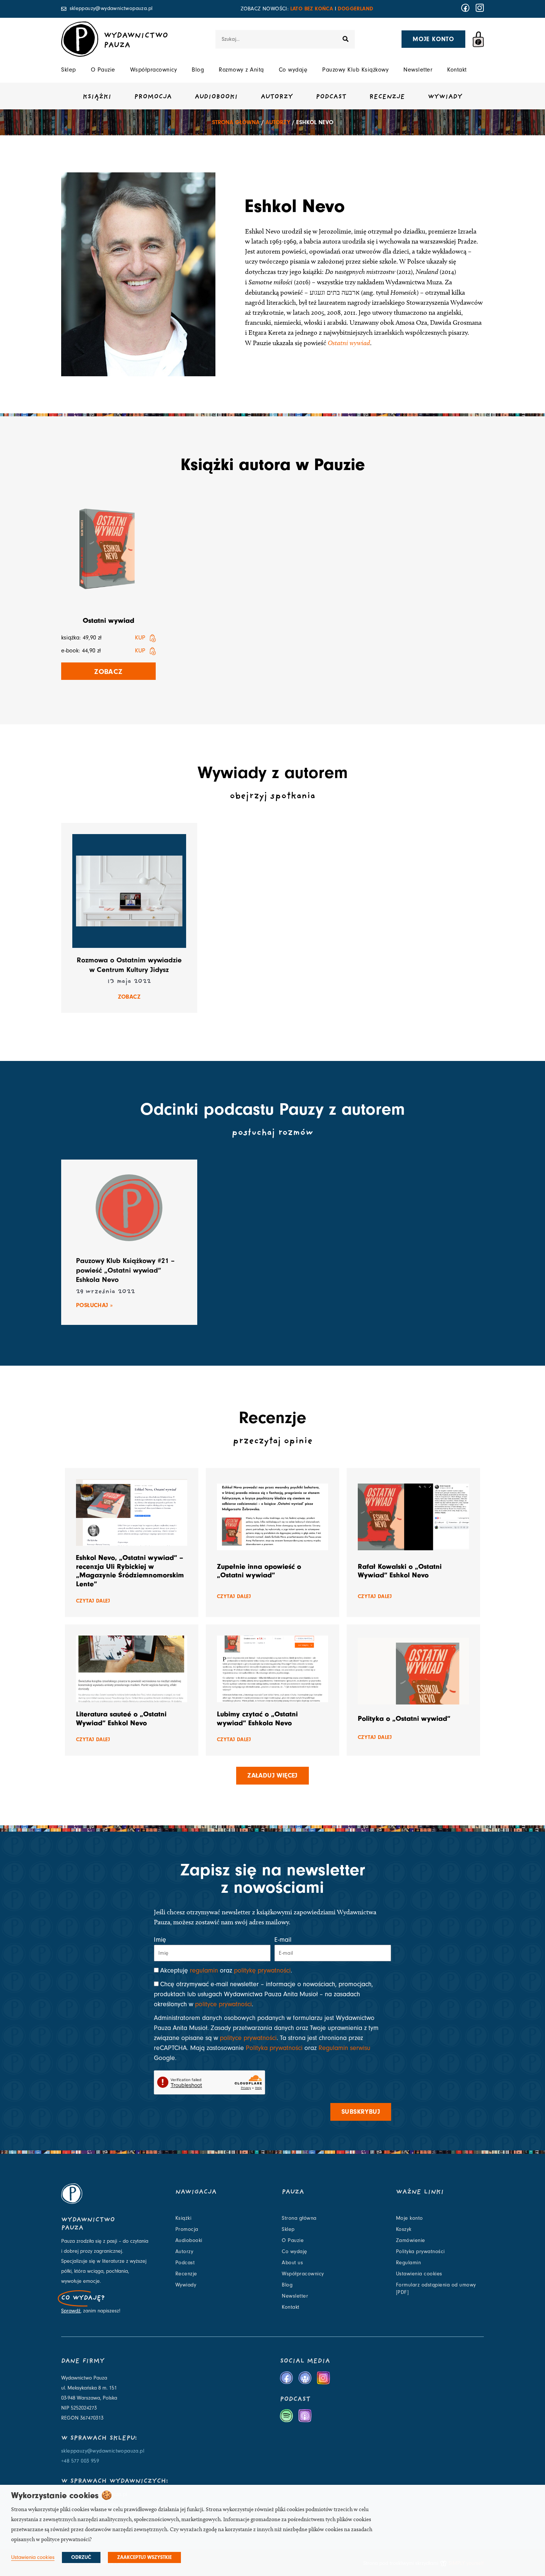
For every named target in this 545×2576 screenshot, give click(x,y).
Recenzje (387, 97)
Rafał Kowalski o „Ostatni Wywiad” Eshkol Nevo (400, 1571)
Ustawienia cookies (419, 2274)
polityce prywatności (223, 2004)
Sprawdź (71, 2311)
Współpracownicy (154, 70)
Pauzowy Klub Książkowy (355, 70)
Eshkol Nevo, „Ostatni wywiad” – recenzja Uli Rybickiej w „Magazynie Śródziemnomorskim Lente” (130, 1571)
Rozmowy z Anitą (241, 70)
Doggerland (355, 9)
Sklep (69, 70)
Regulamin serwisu (344, 2048)
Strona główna (236, 122)
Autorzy (277, 97)
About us (292, 2263)
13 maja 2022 (129, 982)
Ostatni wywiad (349, 343)
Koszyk (404, 2229)
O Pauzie (103, 70)
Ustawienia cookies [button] (33, 2557)
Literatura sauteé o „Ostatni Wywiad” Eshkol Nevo (121, 1718)
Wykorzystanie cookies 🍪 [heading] (62, 2495)
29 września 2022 (105, 1292)
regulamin (204, 1970)
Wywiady (445, 97)
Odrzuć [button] (81, 2557)
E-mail (283, 1940)
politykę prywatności (262, 1970)
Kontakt (457, 70)
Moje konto (409, 2218)
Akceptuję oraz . (226, 1970)
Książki (97, 97)
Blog (198, 70)
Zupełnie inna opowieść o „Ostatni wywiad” (259, 1571)
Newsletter (418, 70)
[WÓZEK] (478, 39)
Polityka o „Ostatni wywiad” (404, 1718)
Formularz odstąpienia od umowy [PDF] (436, 2289)
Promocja (153, 97)
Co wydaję (293, 70)
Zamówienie (411, 2241)
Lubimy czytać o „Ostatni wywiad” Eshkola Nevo (257, 1718)
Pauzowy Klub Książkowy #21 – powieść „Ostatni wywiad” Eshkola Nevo (125, 1270)
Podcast (331, 97)
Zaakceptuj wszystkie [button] (144, 2557)
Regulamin (409, 2263)
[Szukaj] (346, 39)
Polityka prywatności (274, 2048)
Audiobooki (216, 97)
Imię (160, 1940)
